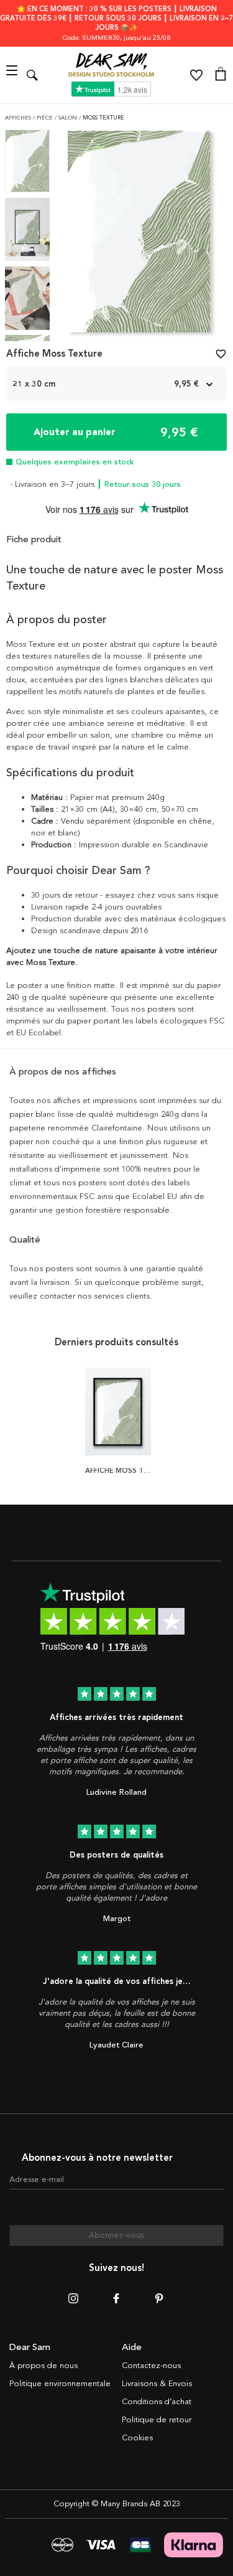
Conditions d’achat (157, 2402)
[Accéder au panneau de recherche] (32, 75)
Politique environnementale (60, 2384)
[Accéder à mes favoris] (196, 75)
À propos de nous (43, 2366)
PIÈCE (46, 118)
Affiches (19, 118)
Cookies (137, 2438)
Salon (69, 118)
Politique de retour (157, 2420)
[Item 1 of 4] (139, 236)
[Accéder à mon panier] (221, 75)
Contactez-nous (151, 2366)
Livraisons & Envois (157, 2384)
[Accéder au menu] (13, 75)
